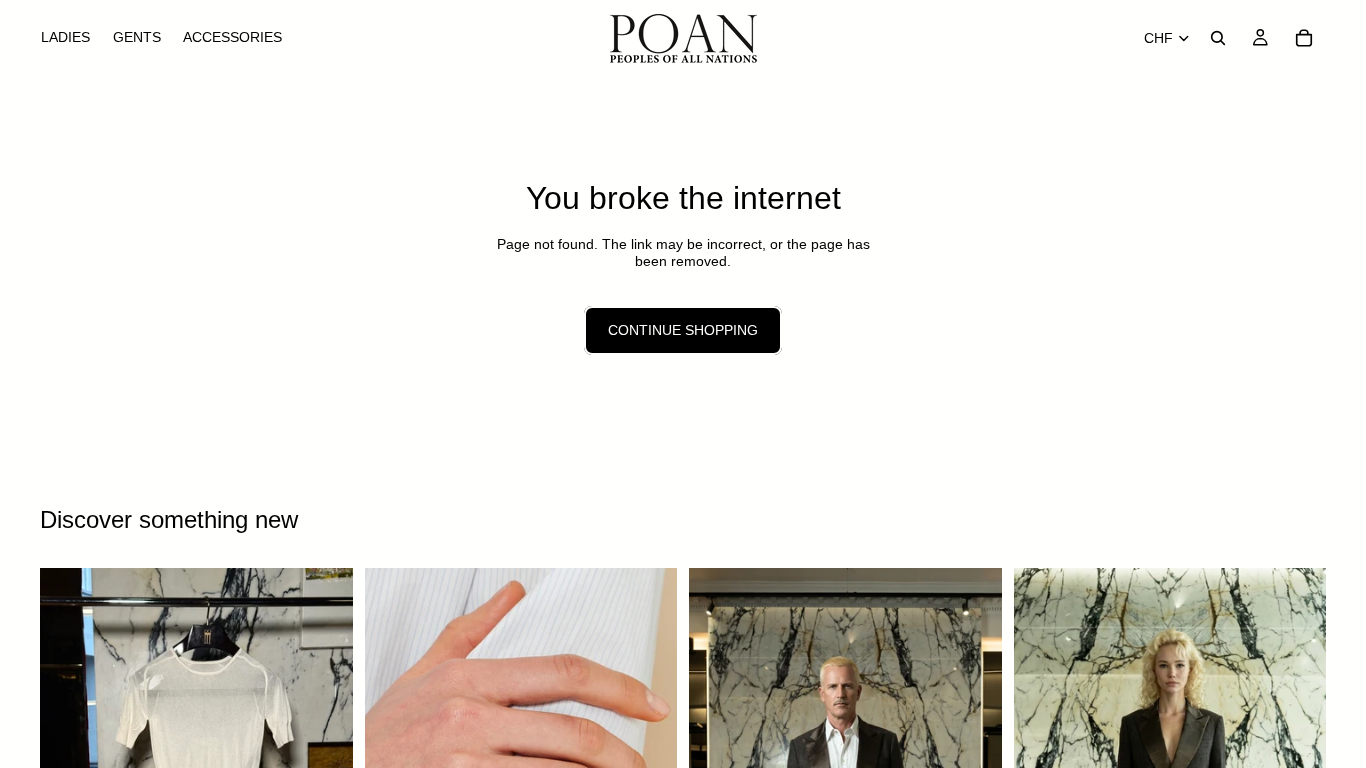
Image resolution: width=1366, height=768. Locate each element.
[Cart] (1304, 38)
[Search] (1218, 38)
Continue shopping (683, 330)
